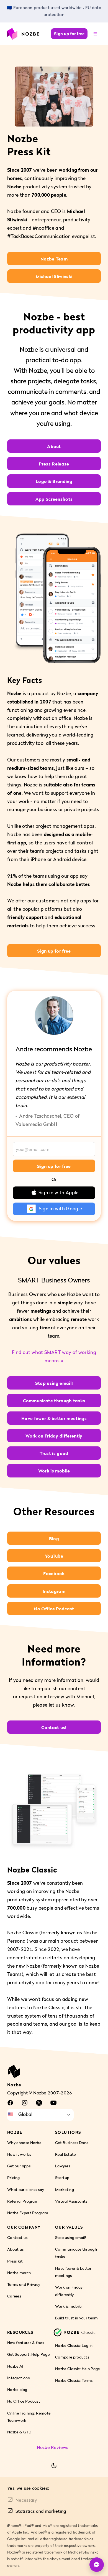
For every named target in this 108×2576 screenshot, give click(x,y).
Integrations (18, 2378)
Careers (14, 2296)
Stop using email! (71, 2237)
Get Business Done (72, 2143)
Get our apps (19, 2166)
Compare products (72, 2357)
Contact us (17, 2237)
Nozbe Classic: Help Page (78, 2369)
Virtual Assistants (71, 2201)
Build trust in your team (77, 2318)
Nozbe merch (19, 2273)
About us (16, 2249)
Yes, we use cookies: (28, 2488)
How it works (19, 2154)
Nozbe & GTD (19, 2432)
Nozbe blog (17, 2389)
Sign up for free (69, 34)
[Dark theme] (54, 2466)
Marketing (65, 2189)
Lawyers (63, 2166)
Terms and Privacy (24, 2284)
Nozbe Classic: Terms (74, 2381)
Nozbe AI (15, 2366)
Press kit (15, 2261)
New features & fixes (26, 2343)
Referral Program (23, 2201)
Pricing (13, 2178)
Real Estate (65, 2154)
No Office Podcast (24, 2401)
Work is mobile (68, 2306)
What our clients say (26, 2189)
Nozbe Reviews (53, 2447)
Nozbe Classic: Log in (74, 2345)
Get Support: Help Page (28, 2354)
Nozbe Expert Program (28, 2213)
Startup (62, 2178)
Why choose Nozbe (24, 2143)
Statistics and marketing (41, 2511)
